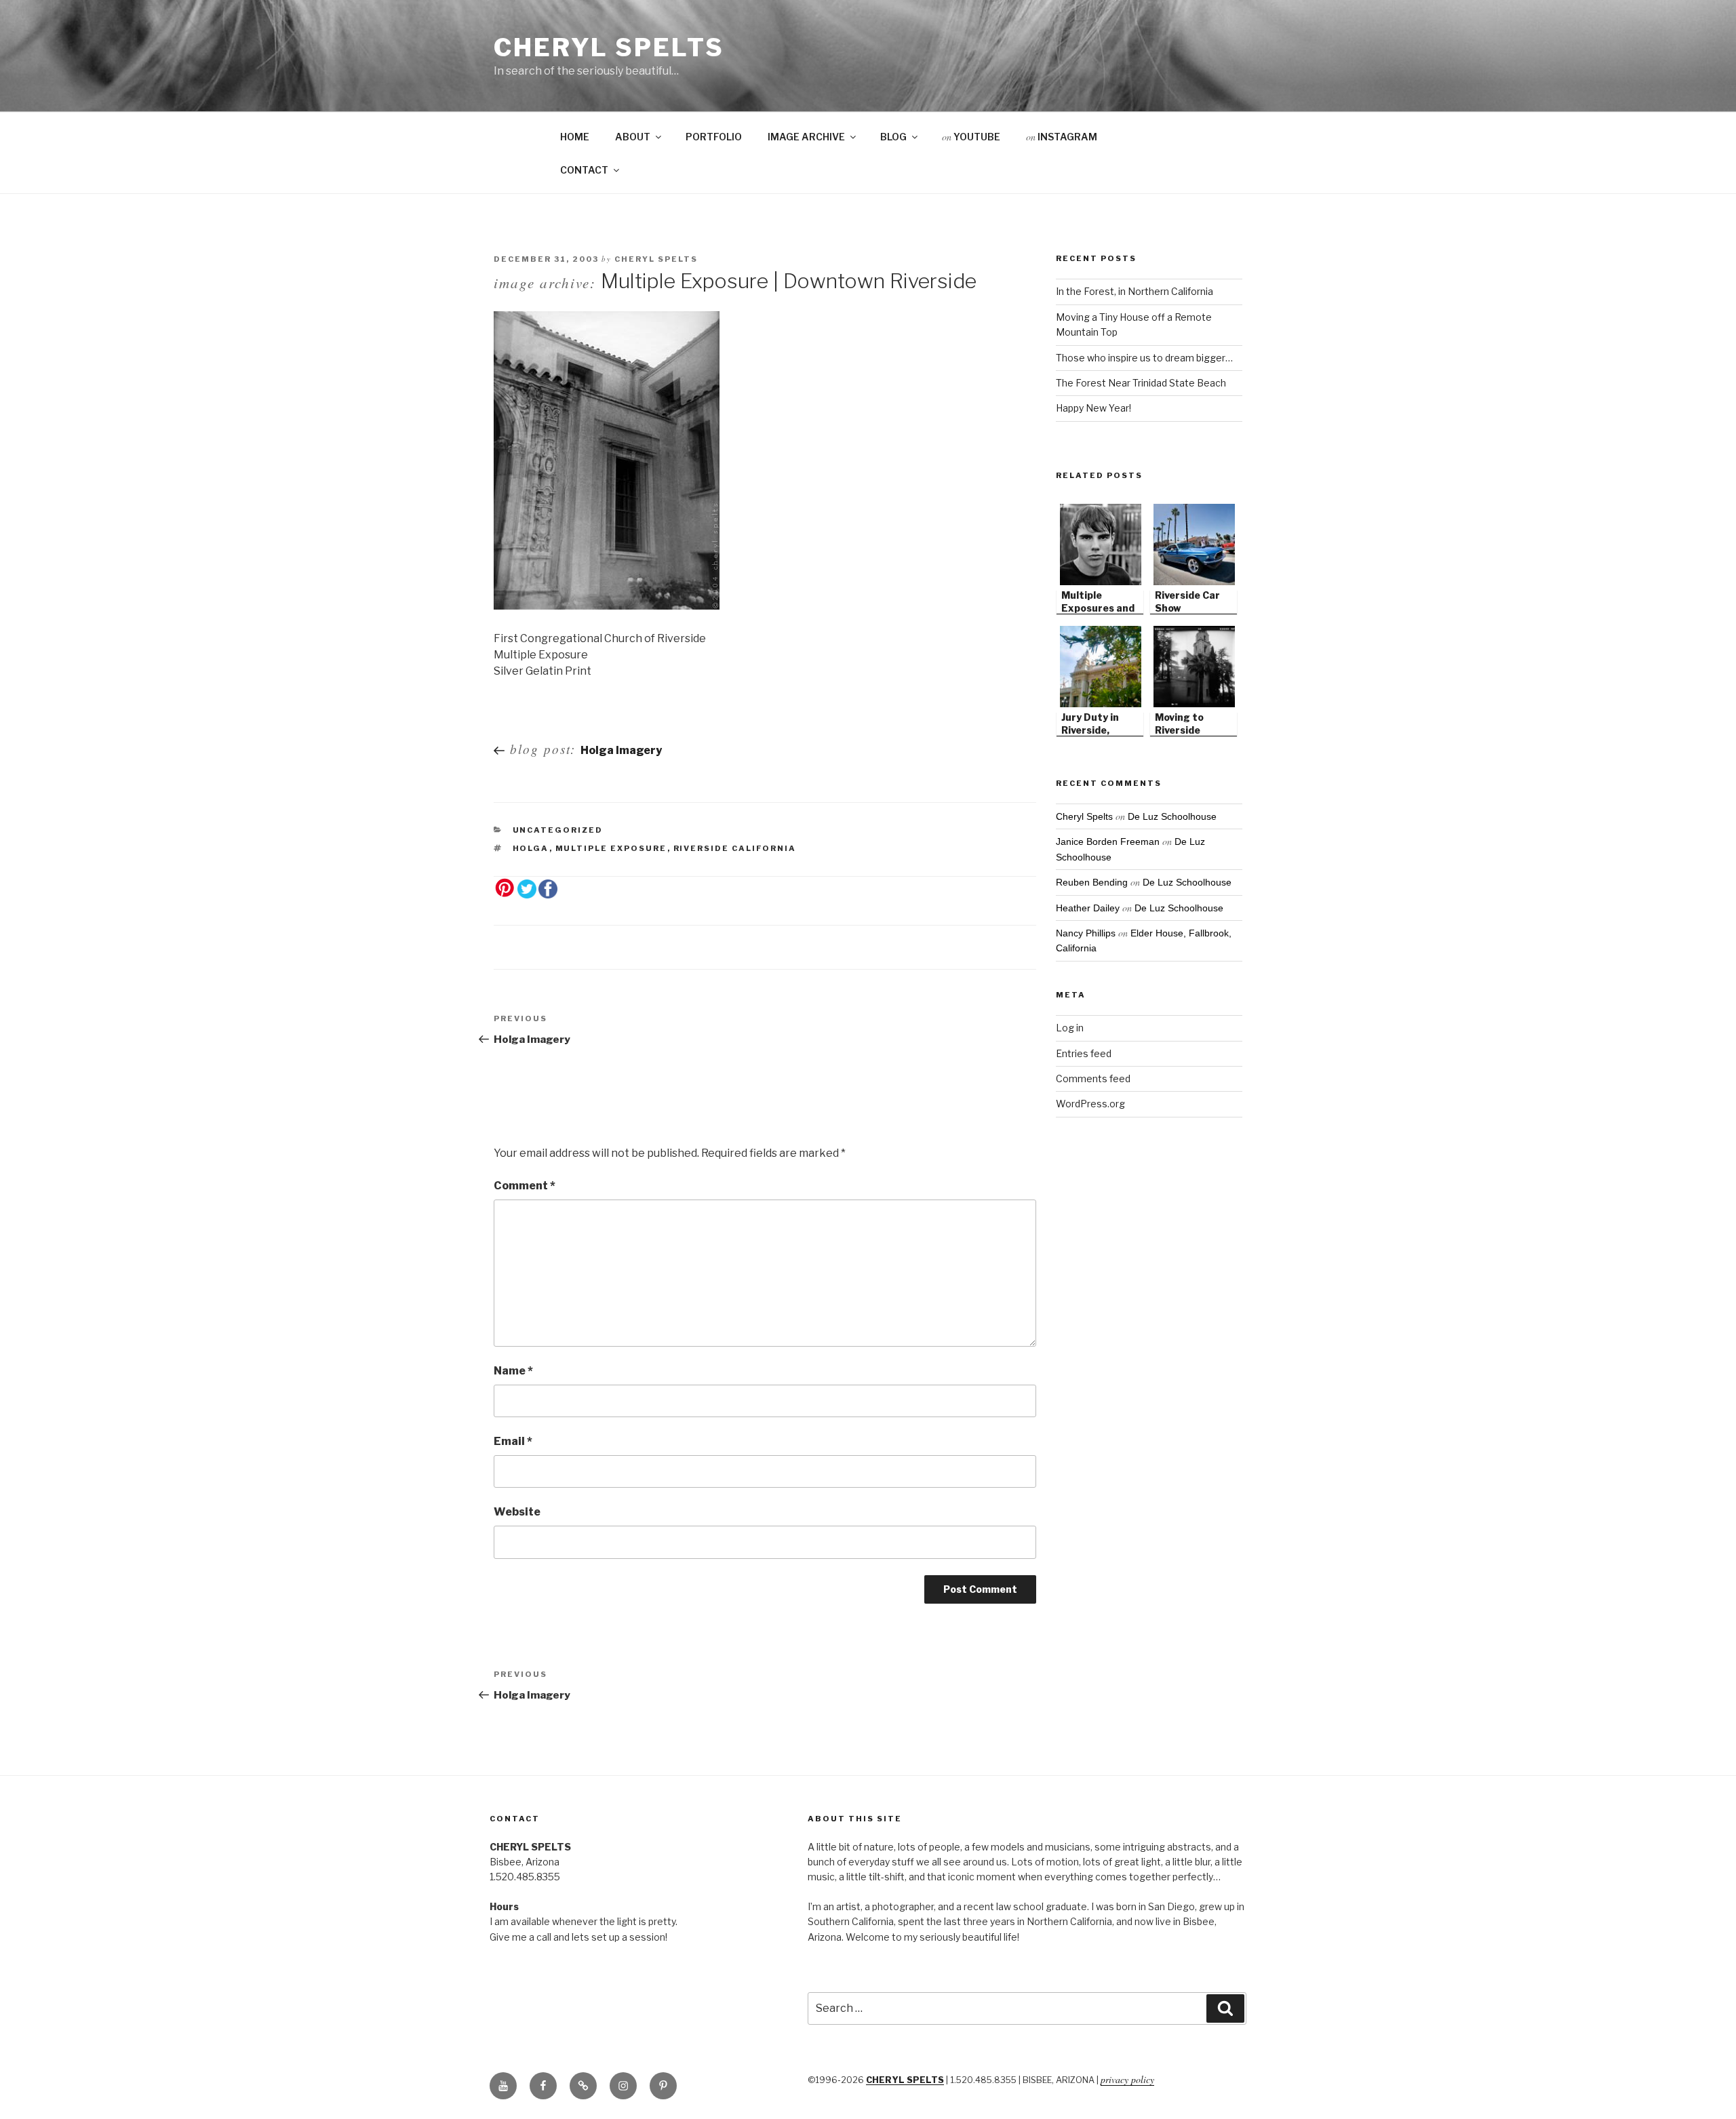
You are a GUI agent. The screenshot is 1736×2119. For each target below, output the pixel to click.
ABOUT (633, 137)
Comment (525, 1186)
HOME (575, 137)
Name (513, 1371)
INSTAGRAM (1062, 137)
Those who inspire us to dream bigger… (1144, 358)
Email (513, 1441)
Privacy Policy (1127, 2079)
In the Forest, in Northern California (1135, 291)
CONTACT (584, 170)
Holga (531, 848)
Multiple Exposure (611, 848)
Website (517, 1512)
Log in (1070, 1028)
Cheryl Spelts (609, 47)
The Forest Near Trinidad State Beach (1141, 383)
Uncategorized (558, 830)
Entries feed (1084, 1053)
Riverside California (735, 848)
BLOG (893, 137)
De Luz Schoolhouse (1172, 816)
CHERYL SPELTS (905, 2080)
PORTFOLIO (714, 137)
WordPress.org (1090, 1104)
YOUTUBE (971, 137)
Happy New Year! (1093, 408)
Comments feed (1093, 1078)
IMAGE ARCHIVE (806, 137)
